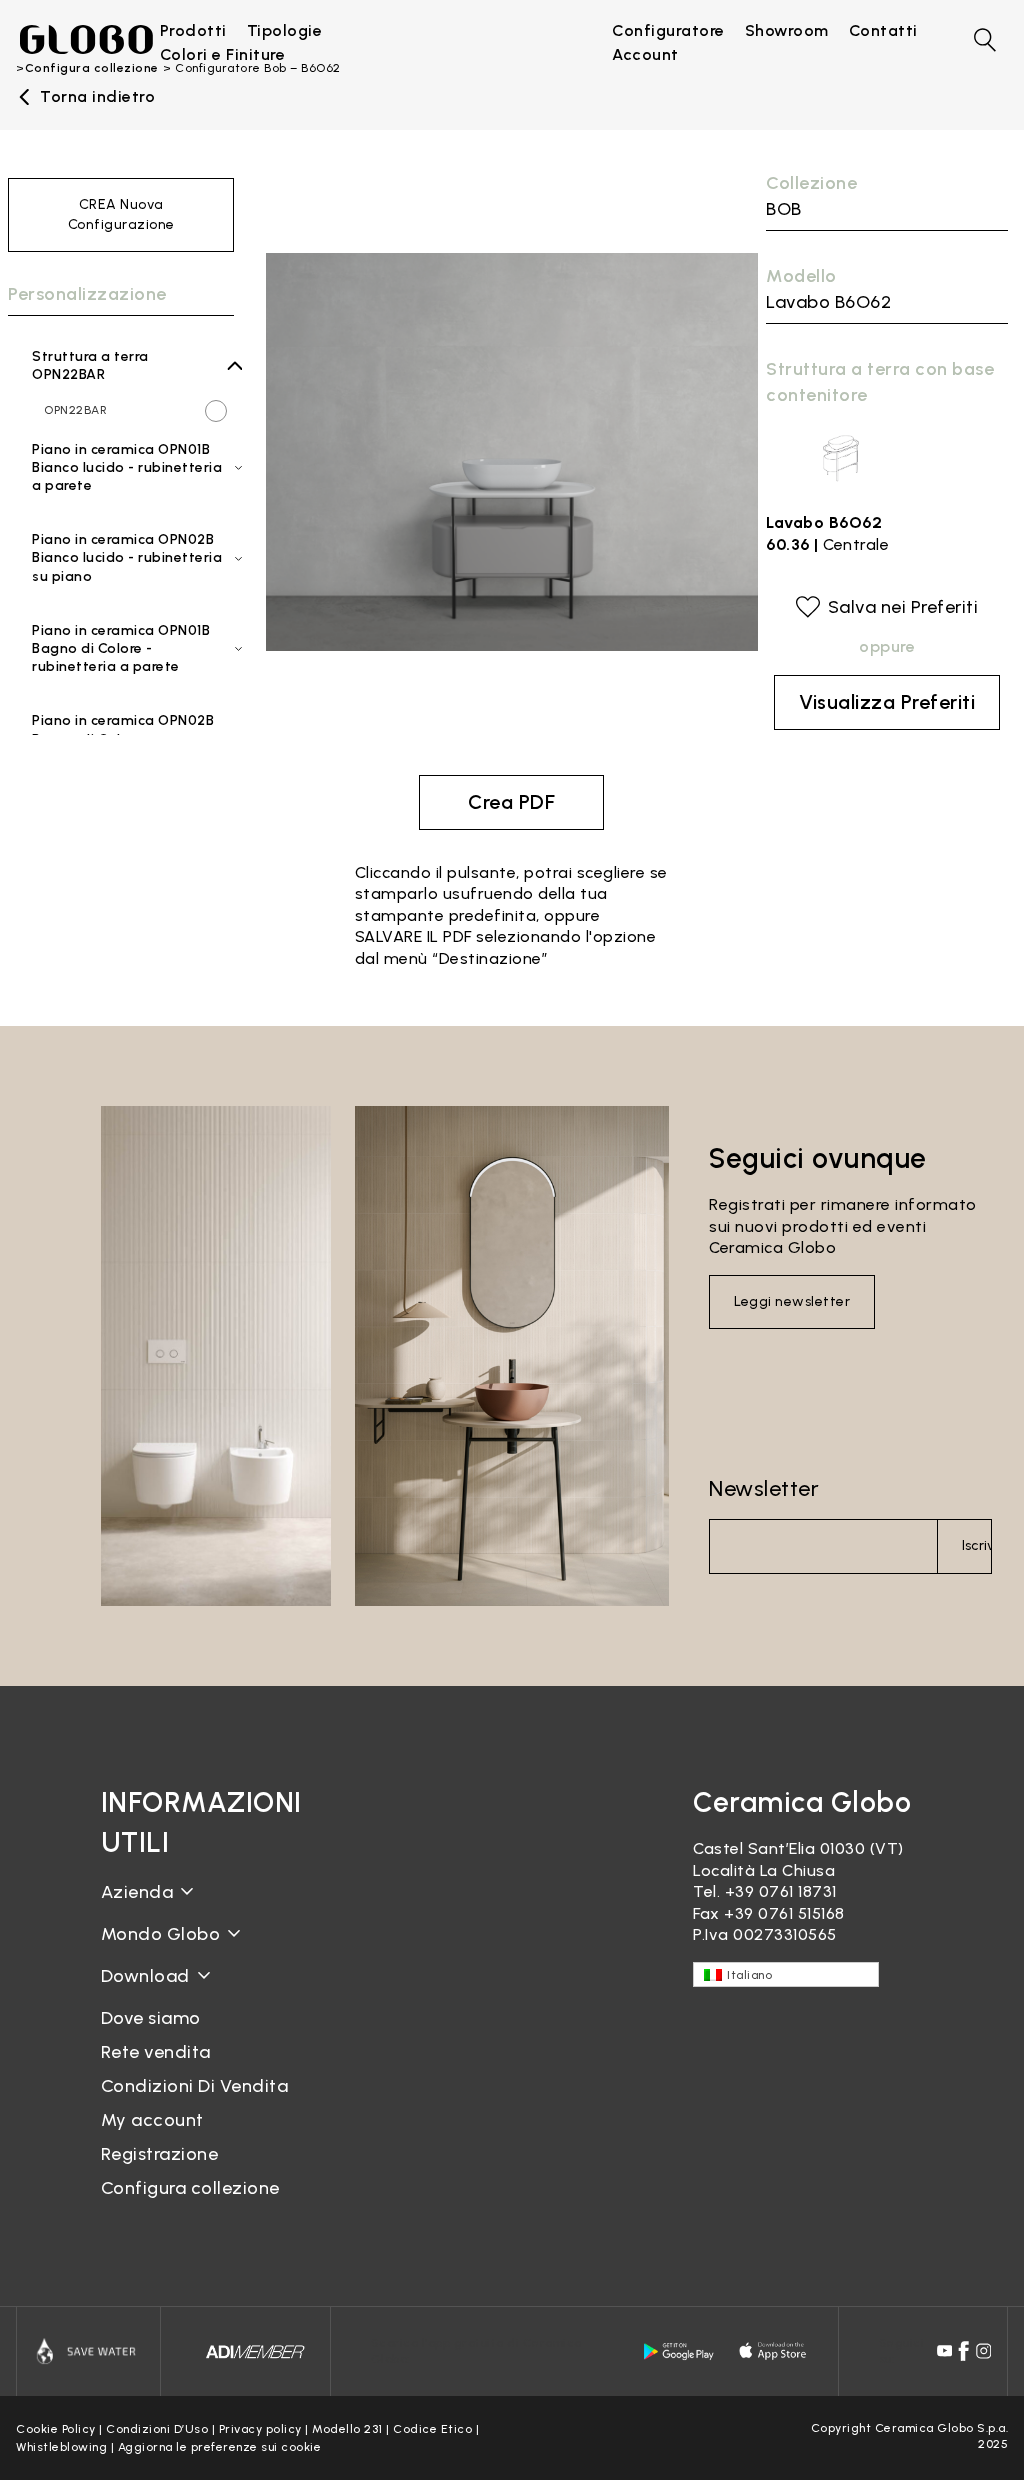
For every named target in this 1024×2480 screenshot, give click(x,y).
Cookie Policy (56, 2429)
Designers (140, 2105)
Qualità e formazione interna (186, 1993)
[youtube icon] (944, 2351)
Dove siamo (151, 2018)
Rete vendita (156, 2052)
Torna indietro (97, 97)
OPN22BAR (75, 410)
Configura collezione (190, 2188)
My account (152, 2120)
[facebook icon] (963, 2351)
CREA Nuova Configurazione (121, 214)
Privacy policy (260, 2429)
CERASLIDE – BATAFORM (195, 2071)
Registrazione (160, 2154)
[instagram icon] (983, 2351)
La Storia (137, 1907)
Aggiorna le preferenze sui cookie (220, 2447)
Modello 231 (347, 2429)
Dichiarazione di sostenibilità (213, 1949)
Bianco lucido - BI (129, 503)
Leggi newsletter (792, 1301)
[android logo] (679, 2350)
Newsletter (764, 1488)
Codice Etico (432, 2429)
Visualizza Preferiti (887, 702)
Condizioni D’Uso (157, 2429)
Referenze (141, 2138)
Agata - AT (116, 684)
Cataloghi (139, 1991)
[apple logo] (774, 2350)
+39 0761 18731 (781, 1891)
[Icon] (88, 2351)
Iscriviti (977, 1545)
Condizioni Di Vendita (195, 2086)
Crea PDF (511, 802)
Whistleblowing (61, 2447)
